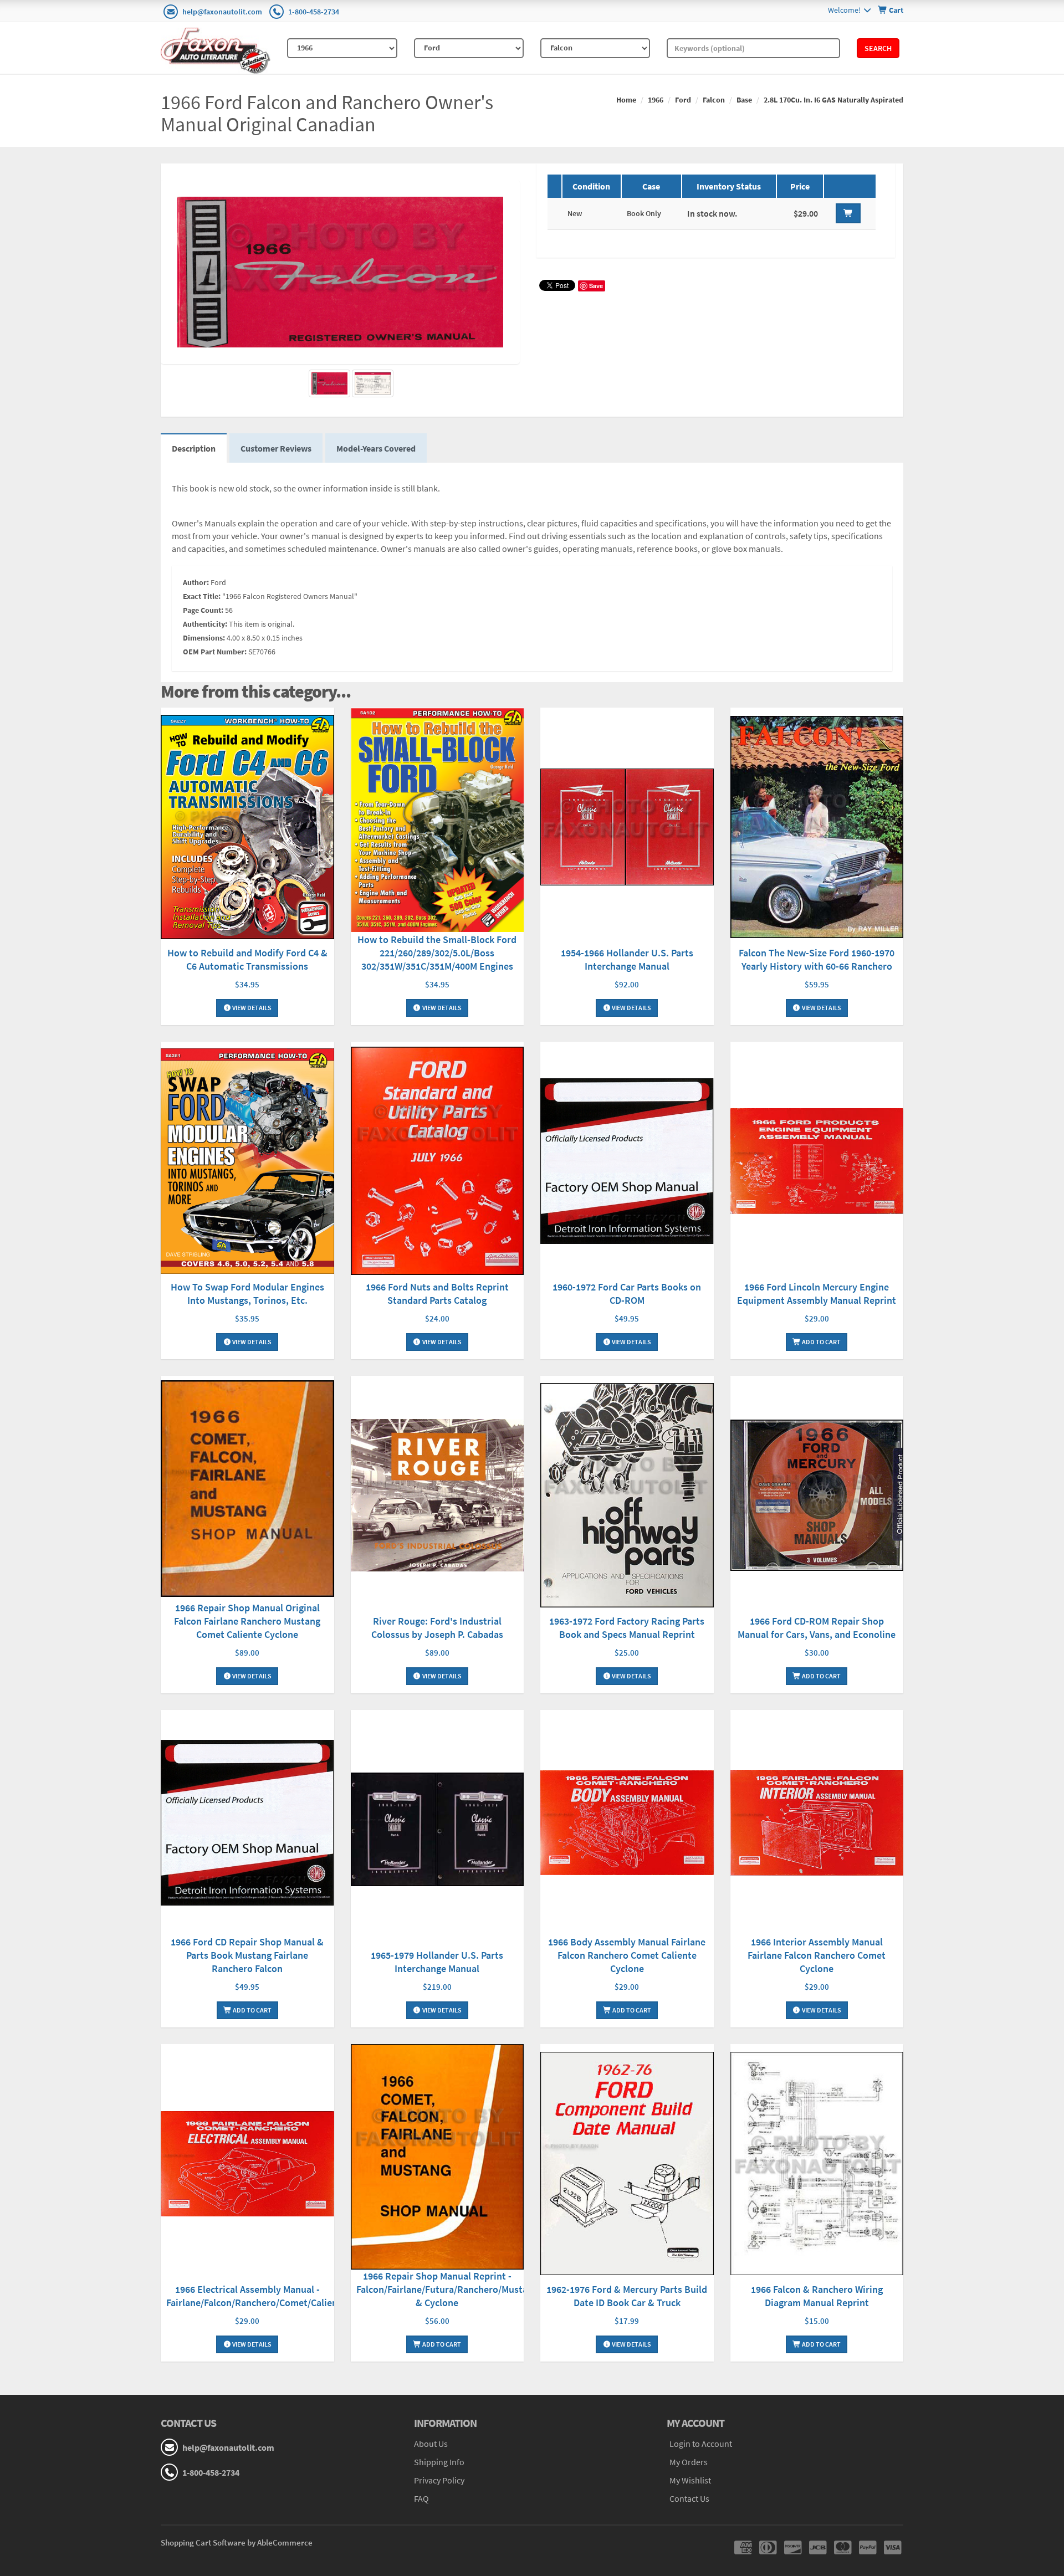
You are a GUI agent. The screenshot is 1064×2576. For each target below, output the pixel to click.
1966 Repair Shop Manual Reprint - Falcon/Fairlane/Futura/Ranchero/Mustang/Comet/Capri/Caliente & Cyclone (496, 2289)
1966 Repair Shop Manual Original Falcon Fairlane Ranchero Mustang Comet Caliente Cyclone (247, 1621)
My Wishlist (690, 2480)
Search (878, 48)
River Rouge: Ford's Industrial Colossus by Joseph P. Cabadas (437, 1628)
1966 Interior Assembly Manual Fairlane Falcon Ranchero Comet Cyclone (817, 1955)
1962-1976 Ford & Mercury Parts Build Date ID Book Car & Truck (627, 2296)
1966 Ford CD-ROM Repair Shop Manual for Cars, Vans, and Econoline (817, 1628)
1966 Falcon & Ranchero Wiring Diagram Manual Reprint (817, 2296)
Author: (196, 582)
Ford (683, 100)
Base (744, 100)
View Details (251, 1008)
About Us (431, 2444)
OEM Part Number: (215, 652)
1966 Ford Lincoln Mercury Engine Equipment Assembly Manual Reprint (817, 1294)
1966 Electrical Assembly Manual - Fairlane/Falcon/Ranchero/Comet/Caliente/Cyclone (275, 2296)
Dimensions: (204, 638)
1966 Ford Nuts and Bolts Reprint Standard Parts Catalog (437, 1294)
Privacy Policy (439, 2480)
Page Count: (203, 610)
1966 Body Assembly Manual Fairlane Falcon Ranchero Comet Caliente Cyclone (627, 1955)
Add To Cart (821, 1342)
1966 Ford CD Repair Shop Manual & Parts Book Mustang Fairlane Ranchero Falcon (247, 1955)
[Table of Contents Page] (373, 383)
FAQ (421, 2498)
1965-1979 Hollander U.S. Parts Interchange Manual (437, 1962)
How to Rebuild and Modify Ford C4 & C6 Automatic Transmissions (247, 959)
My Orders (689, 2462)
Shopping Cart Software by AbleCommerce (237, 2542)
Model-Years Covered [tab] (376, 448)
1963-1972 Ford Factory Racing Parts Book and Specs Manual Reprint (627, 1628)
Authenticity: (205, 624)
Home (626, 100)
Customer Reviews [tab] (276, 448)
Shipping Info (439, 2462)
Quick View (247, 828)
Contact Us (689, 2498)
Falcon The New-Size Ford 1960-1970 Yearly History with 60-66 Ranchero (817, 959)
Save (596, 286)
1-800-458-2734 (314, 12)
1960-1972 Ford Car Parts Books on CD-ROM (627, 1294)
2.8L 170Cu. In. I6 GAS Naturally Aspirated (833, 100)
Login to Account (701, 2444)
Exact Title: (202, 596)
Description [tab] (194, 448)
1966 (656, 100)
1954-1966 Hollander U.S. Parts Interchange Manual (627, 959)
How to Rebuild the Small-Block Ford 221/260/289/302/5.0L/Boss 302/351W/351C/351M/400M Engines (437, 953)
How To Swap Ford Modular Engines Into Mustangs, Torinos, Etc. (247, 1294)
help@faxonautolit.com (222, 12)
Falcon (714, 100)
